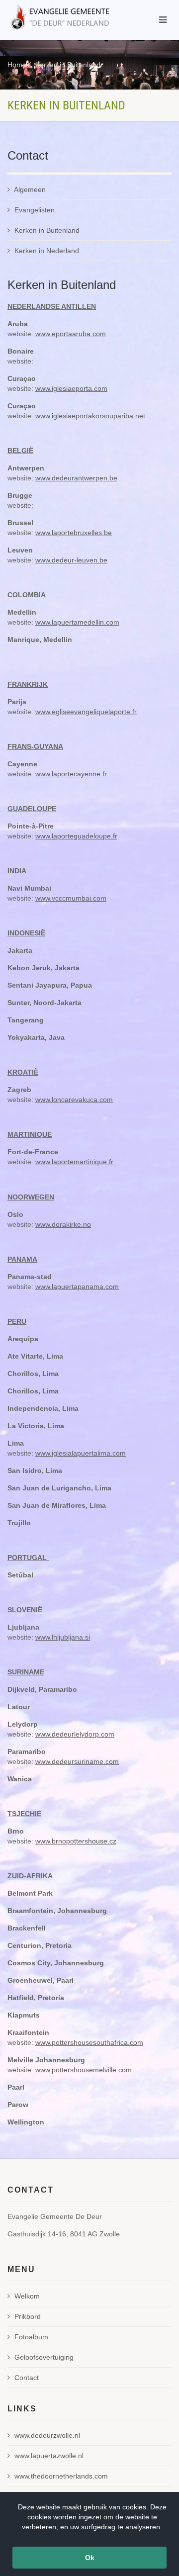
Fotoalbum (31, 2337)
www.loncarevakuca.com (74, 1100)
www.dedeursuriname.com (77, 1761)
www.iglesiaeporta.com (71, 388)
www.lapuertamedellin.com (77, 622)
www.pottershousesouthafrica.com (89, 2042)
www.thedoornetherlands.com (61, 2476)
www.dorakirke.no (63, 1224)
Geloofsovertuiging (44, 2357)
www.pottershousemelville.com (84, 2070)
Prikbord (28, 2316)
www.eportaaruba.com (71, 334)
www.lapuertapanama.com (77, 1287)
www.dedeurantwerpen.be (76, 478)
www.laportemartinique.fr (74, 1162)
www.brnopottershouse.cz (76, 1841)
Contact (27, 2378)
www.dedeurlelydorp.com (75, 1734)
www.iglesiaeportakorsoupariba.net (90, 416)
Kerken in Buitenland (68, 65)
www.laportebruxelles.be (74, 533)
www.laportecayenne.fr (71, 774)
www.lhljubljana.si (63, 1637)
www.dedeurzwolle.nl (47, 2435)
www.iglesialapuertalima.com (81, 1453)
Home (17, 65)
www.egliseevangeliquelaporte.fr (86, 712)
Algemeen (30, 189)
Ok (90, 2558)
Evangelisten (35, 210)
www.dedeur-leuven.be (71, 560)
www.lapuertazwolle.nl (49, 2456)
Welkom (27, 2296)
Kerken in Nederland (47, 251)
